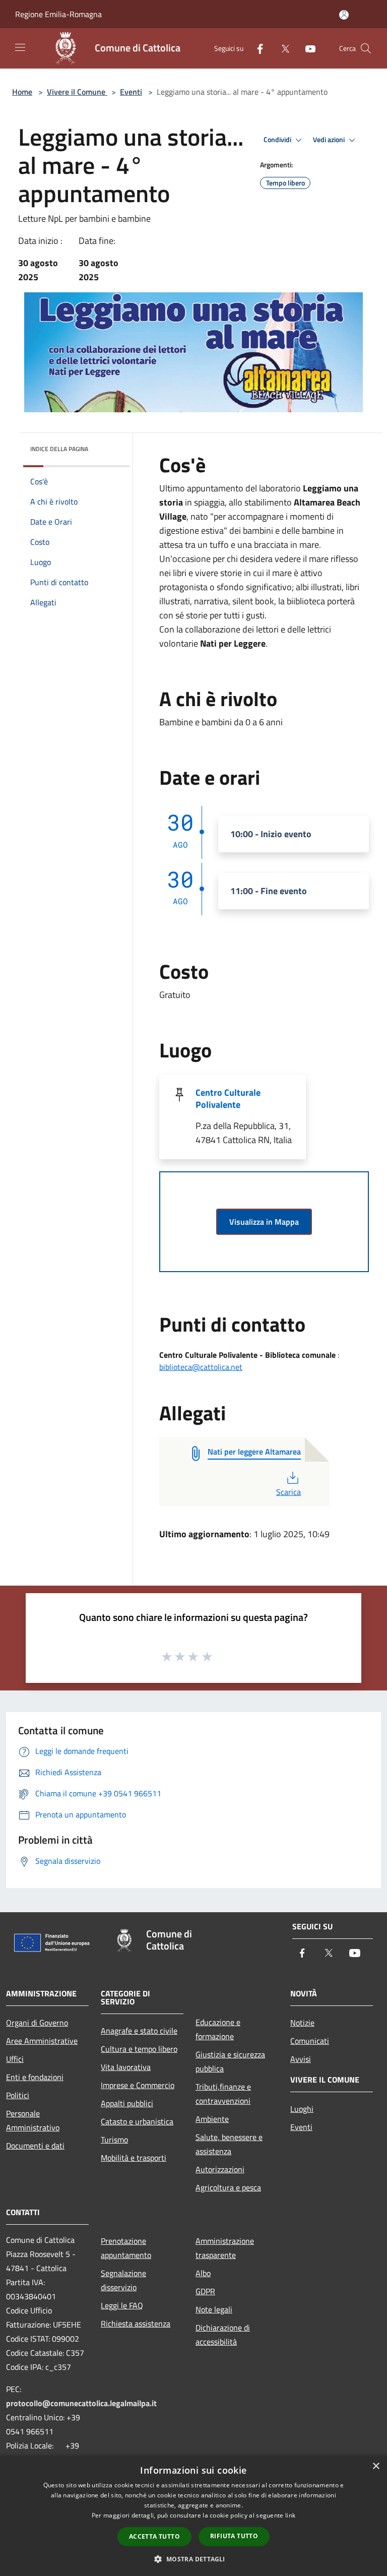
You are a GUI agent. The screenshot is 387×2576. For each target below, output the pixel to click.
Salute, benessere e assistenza (229, 2144)
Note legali (214, 2309)
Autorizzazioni (220, 2169)
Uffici (15, 2059)
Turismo (114, 2140)
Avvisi (301, 2059)
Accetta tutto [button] (154, 2536)
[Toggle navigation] (20, 47)
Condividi (278, 140)
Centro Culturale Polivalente (228, 1098)
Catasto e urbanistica (137, 2121)
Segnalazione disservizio (123, 2280)
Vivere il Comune (77, 92)
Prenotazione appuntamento (126, 2248)
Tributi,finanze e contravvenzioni (223, 2094)
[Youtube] (306, 48)
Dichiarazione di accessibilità (223, 2335)
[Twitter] (281, 48)
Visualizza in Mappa (264, 1222)
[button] (193, 2559)
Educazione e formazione (218, 2029)
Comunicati (310, 2041)
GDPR (205, 2291)
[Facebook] (256, 48)
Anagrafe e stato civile (139, 2031)
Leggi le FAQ (122, 2305)
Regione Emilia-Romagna (58, 14)
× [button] (376, 2466)
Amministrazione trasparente (225, 2248)
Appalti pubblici (127, 2103)
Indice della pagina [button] (59, 449)
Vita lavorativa (126, 2067)
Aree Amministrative (42, 2041)
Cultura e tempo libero (139, 2049)
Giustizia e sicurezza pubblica (230, 2061)
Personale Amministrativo (33, 2120)
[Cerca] (366, 48)
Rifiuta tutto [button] (234, 2536)
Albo (203, 2273)
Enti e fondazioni (35, 2077)
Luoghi (302, 2109)
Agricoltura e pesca (228, 2187)
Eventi (131, 92)
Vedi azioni (330, 140)
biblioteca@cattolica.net (201, 1367)
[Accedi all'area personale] (344, 15)
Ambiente (212, 2119)
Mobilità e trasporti (134, 2158)
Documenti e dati (35, 2146)
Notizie (302, 2023)
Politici (18, 2095)
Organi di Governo (37, 2023)
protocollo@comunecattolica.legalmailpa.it (81, 2403)
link (290, 2515)
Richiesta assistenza (136, 2323)
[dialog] (193, 2516)
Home (22, 92)
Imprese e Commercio (138, 2085)
